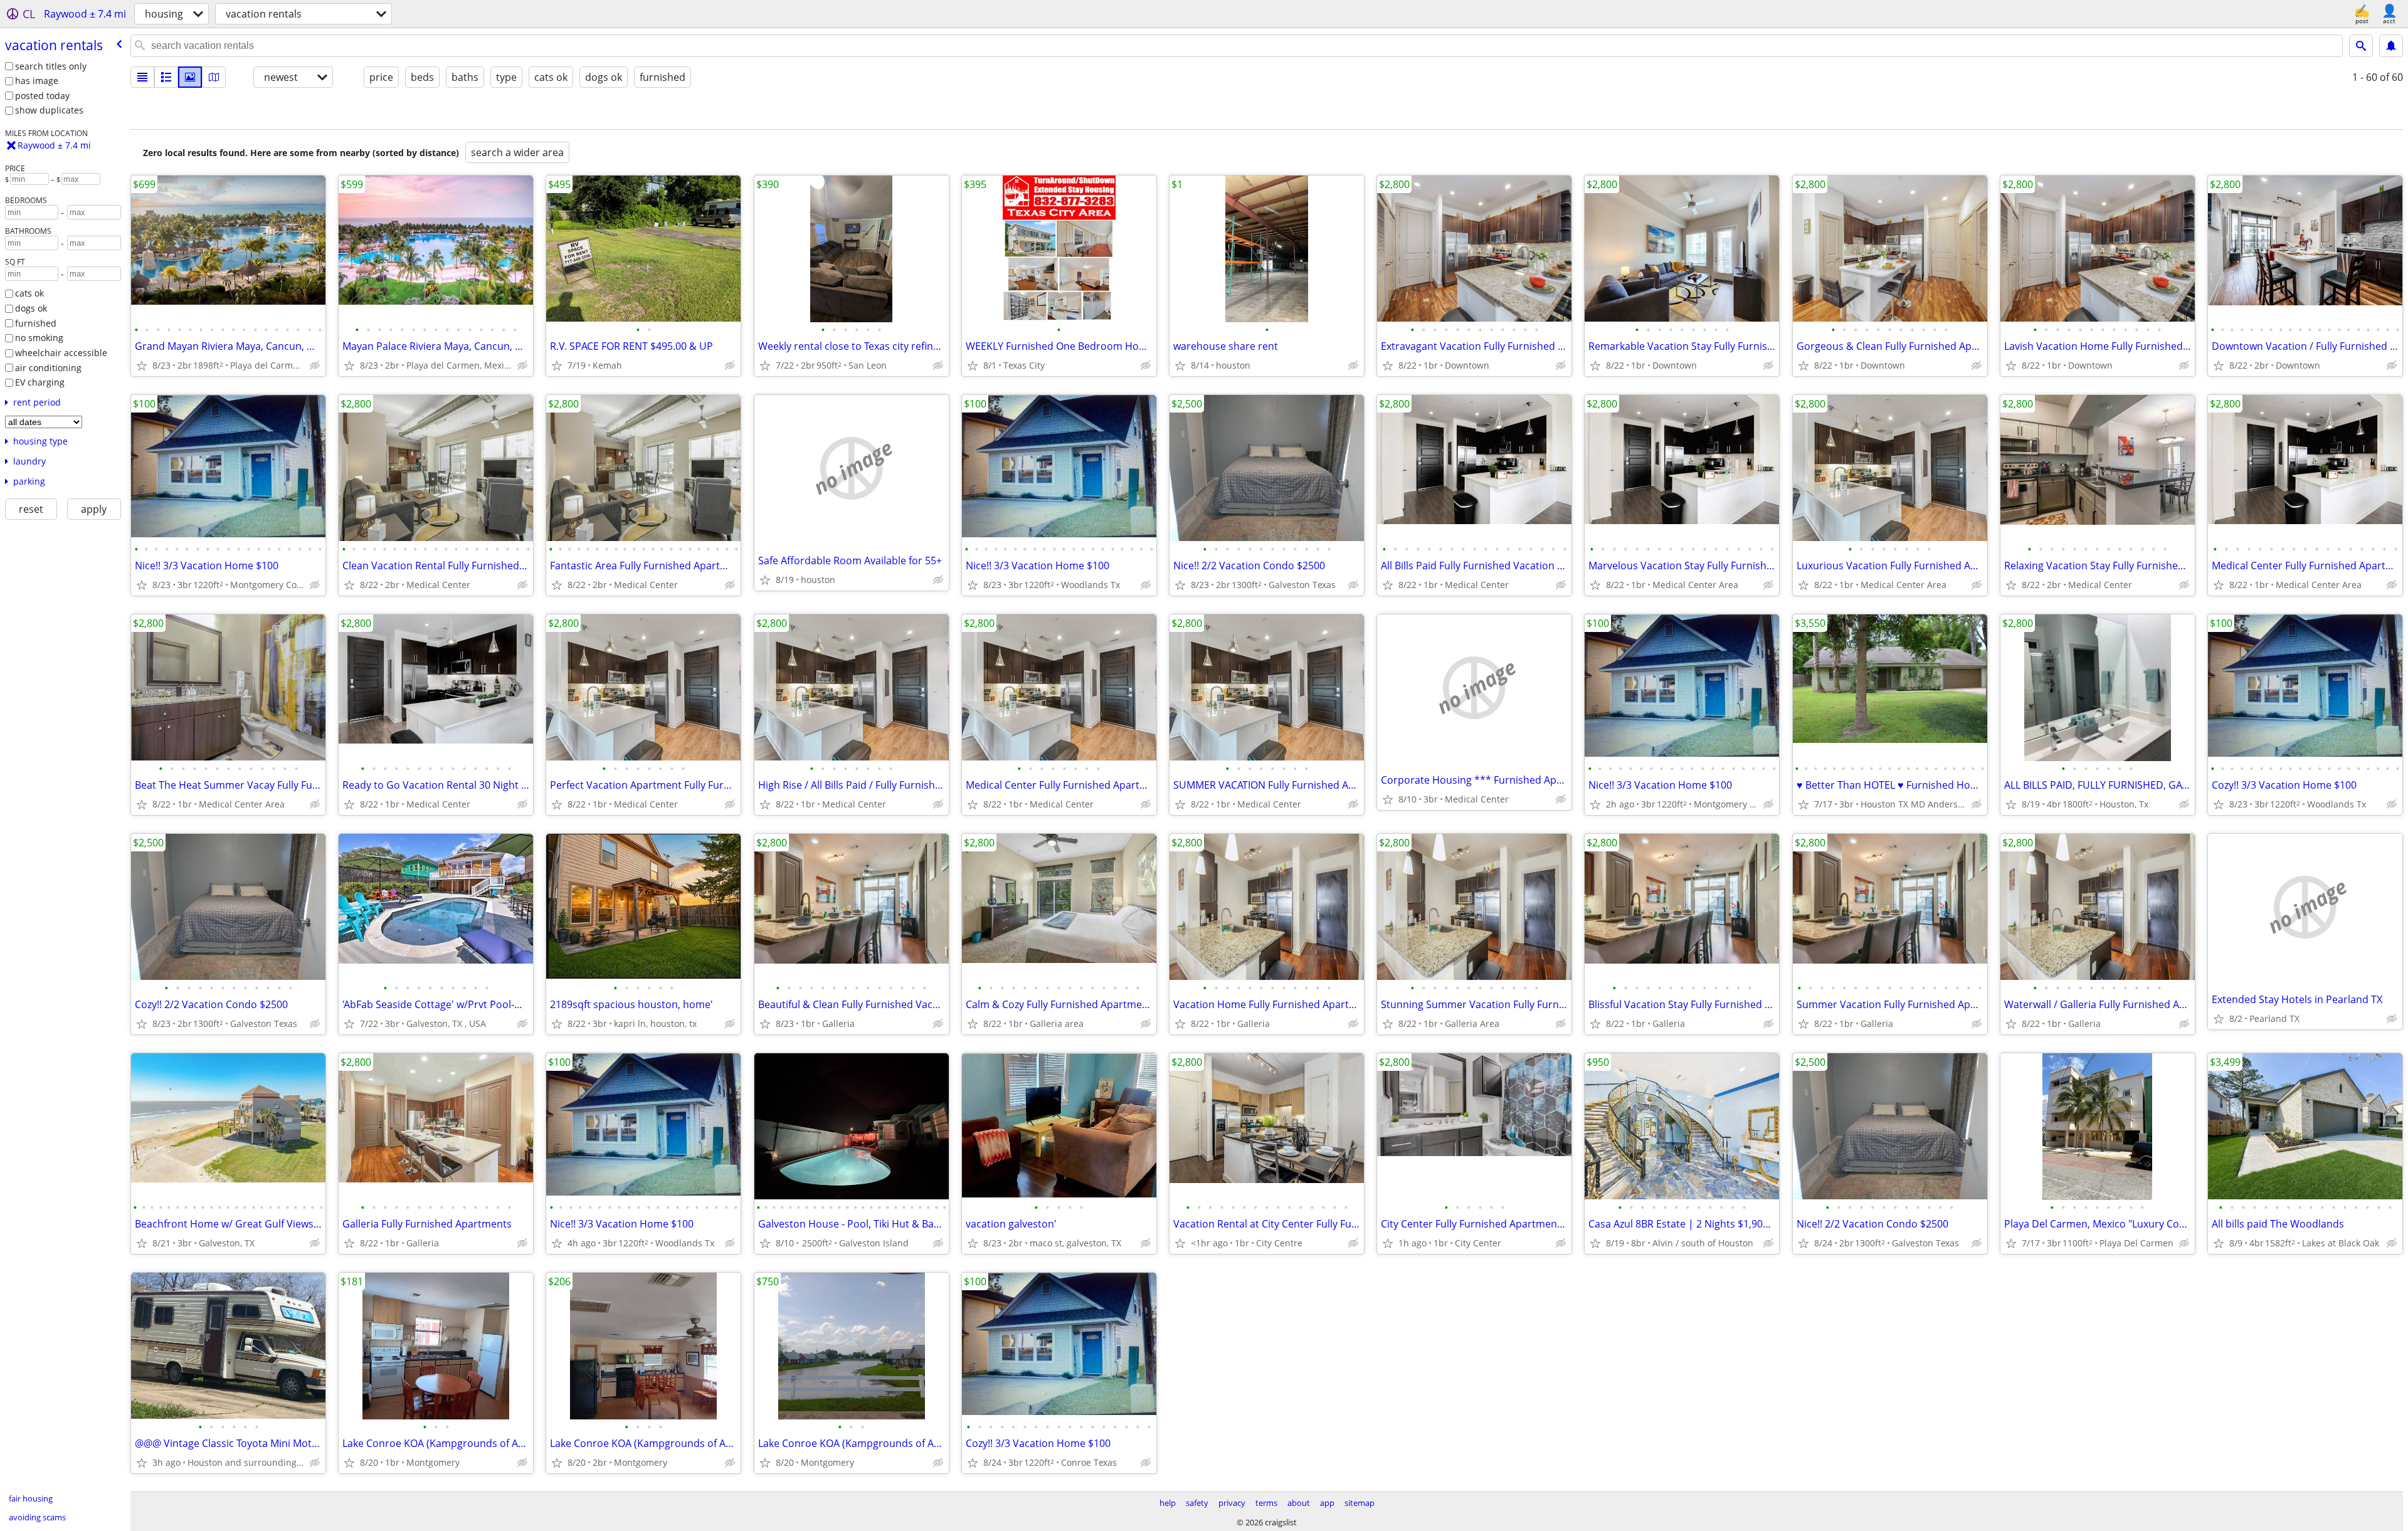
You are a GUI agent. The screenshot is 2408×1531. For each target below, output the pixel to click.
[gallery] (190, 77)
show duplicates (49, 110)
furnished (36, 323)
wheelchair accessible (61, 353)
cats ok (29, 293)
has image (37, 81)
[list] (142, 77)
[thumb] (166, 77)
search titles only (51, 66)
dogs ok (31, 308)
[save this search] (2391, 46)
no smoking (39, 338)
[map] (214, 77)
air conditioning (48, 368)
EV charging (40, 382)
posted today (42, 96)
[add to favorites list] (142, 366)
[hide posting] (315, 366)
